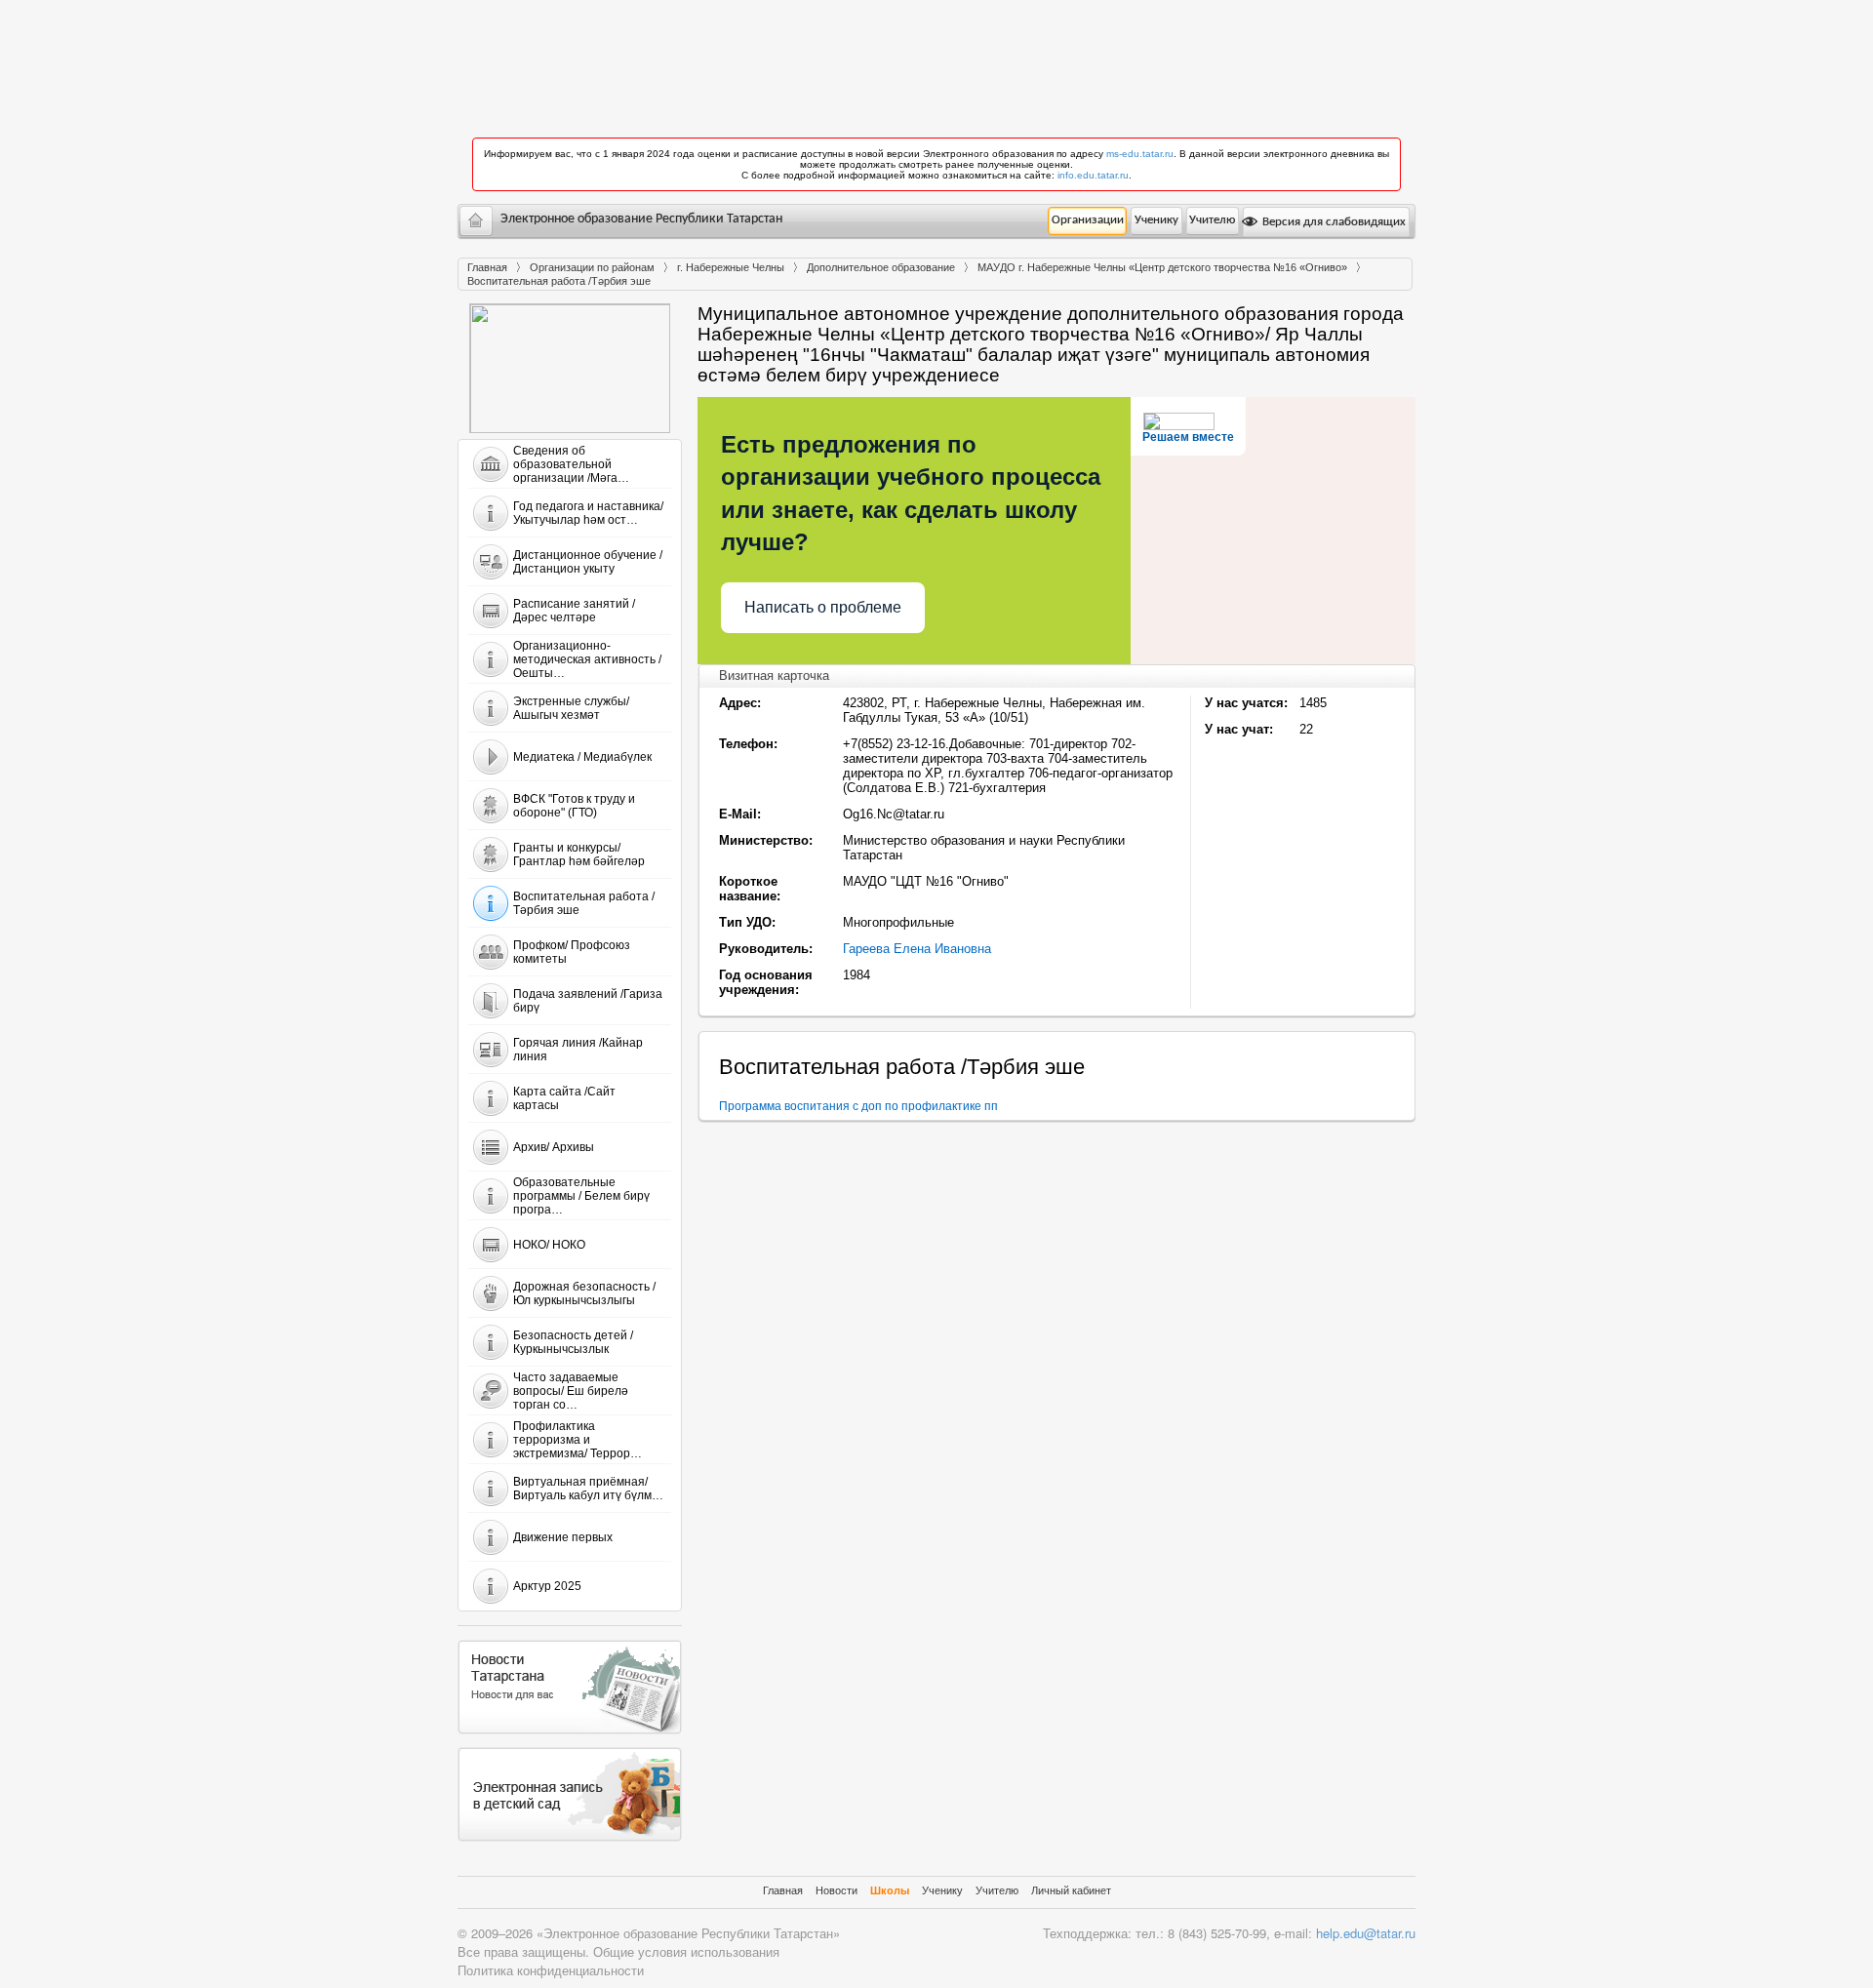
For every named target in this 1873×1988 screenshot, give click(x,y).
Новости (837, 1890)
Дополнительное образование (881, 267)
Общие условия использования (686, 1951)
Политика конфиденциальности (551, 1970)
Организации (1088, 220)
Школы (890, 1890)
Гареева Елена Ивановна (917, 949)
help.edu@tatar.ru (1366, 1933)
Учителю (1212, 220)
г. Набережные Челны (731, 267)
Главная (487, 267)
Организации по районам (592, 267)
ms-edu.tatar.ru (1140, 154)
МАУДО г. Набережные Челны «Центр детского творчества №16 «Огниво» (1162, 267)
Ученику (1156, 220)
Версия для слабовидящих (1333, 222)
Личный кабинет (1071, 1890)
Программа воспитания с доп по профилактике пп (858, 1106)
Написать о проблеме (823, 607)
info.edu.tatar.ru (1093, 175)
